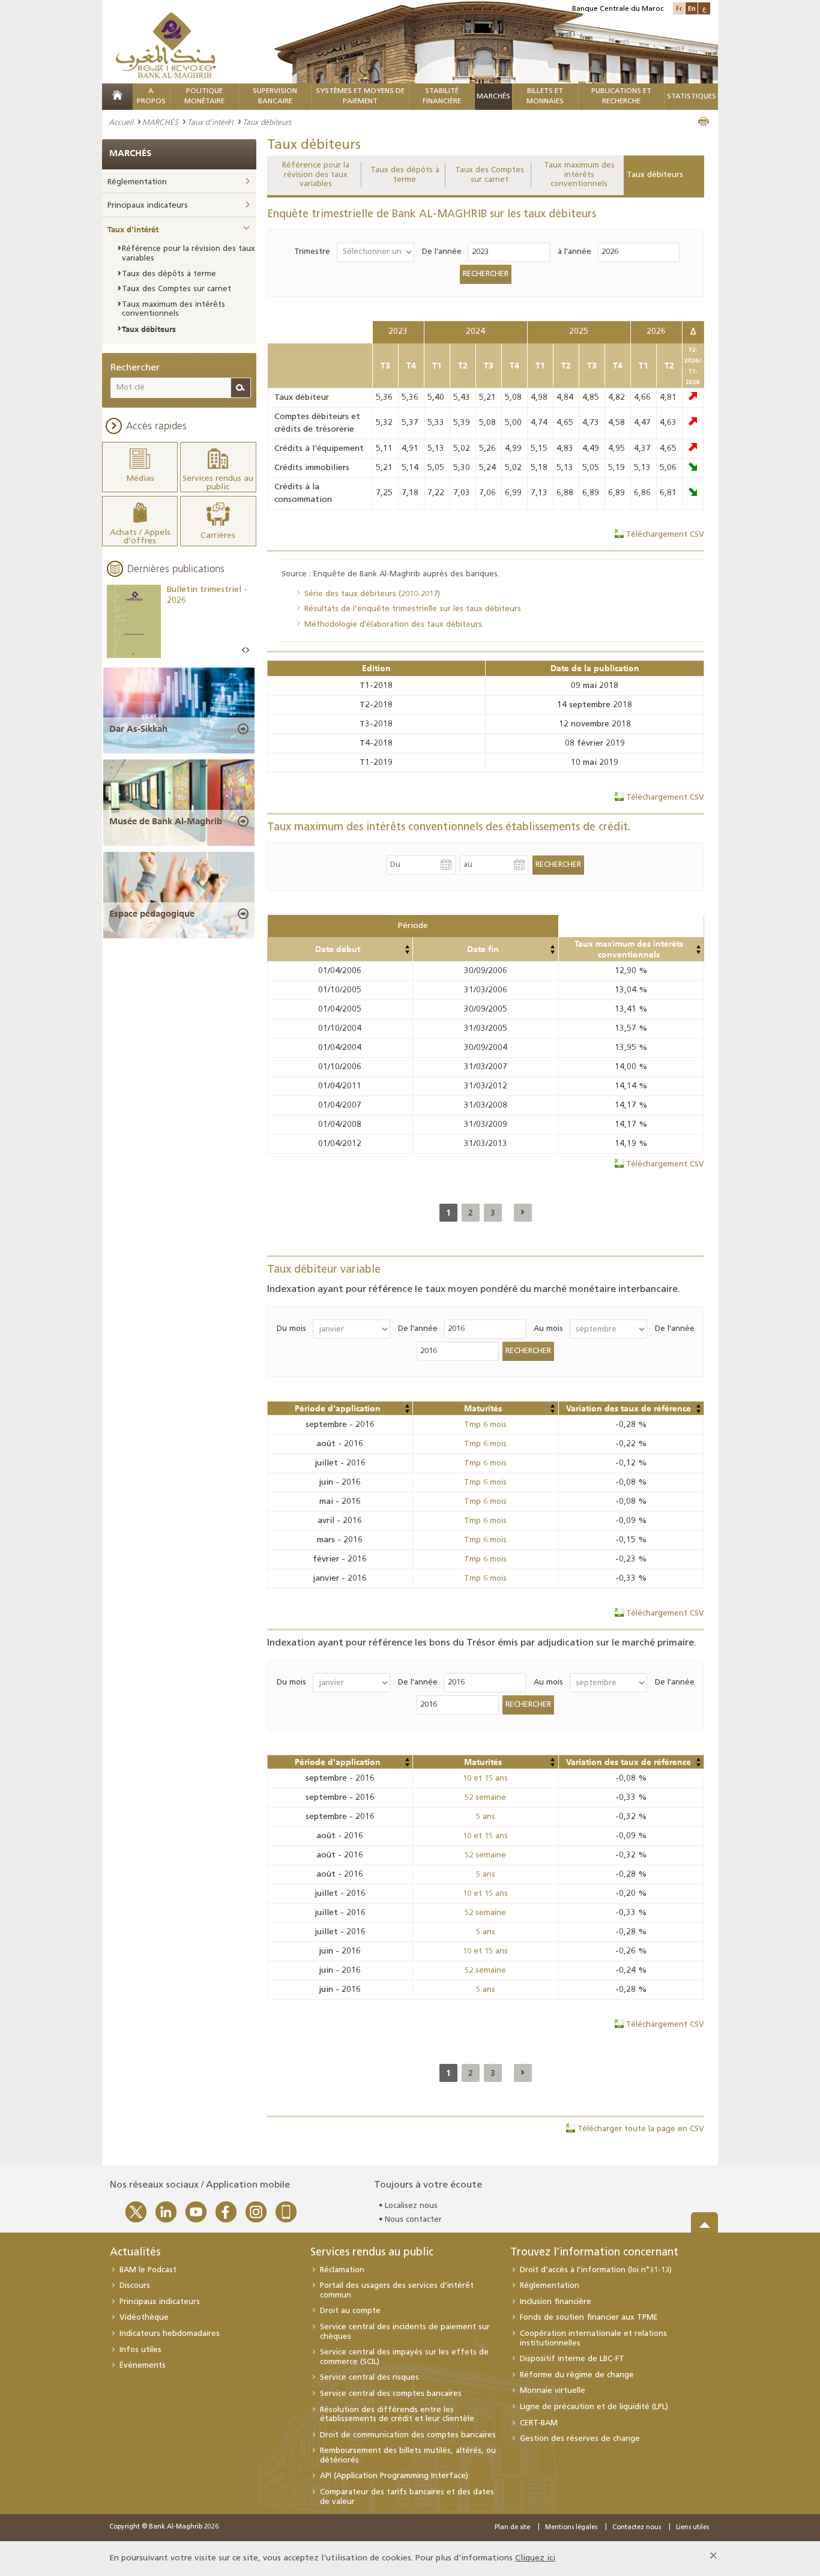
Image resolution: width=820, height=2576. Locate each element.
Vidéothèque (144, 2318)
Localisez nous (411, 2206)
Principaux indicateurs (148, 206)
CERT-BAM (539, 2423)
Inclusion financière (556, 2302)
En (692, 8)
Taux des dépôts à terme (405, 175)
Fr (679, 8)
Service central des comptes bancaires (391, 2394)
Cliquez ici (535, 2558)
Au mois (548, 1329)
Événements (143, 2366)
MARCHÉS (493, 97)
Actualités (135, 2253)
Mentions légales (571, 2528)
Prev (244, 650)
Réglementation (137, 182)
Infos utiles (140, 2350)
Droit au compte (350, 2311)
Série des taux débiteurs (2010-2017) (372, 594)
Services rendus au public (372, 2253)
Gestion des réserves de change (580, 2439)
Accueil (121, 122)
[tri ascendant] (407, 947)
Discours (135, 2286)
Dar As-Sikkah (138, 729)
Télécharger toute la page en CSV (641, 2129)
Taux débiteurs (655, 175)
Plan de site (512, 2528)
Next (247, 650)
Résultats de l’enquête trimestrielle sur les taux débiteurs (413, 609)
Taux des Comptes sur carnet (490, 175)
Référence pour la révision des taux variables (316, 175)
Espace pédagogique (152, 914)
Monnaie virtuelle (553, 2391)
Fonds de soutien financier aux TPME (589, 2318)
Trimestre (312, 252)
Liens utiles (692, 2528)
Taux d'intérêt (210, 122)
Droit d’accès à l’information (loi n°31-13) (596, 2270)
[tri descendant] (407, 952)
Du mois (291, 1329)
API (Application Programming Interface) (394, 2476)
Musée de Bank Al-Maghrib (166, 821)
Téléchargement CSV (665, 535)
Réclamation (342, 2270)
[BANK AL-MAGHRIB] (166, 45)
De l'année (442, 252)
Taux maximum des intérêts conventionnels (579, 175)
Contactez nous (637, 2528)
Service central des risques (369, 2378)
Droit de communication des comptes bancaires (408, 2435)
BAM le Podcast (148, 2270)
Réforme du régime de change (577, 2375)
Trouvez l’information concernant (594, 2253)
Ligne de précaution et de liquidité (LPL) (594, 2407)
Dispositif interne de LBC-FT (572, 2359)
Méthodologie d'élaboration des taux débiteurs (393, 625)
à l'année (574, 252)
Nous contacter (413, 2220)
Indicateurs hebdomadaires (170, 2334)
